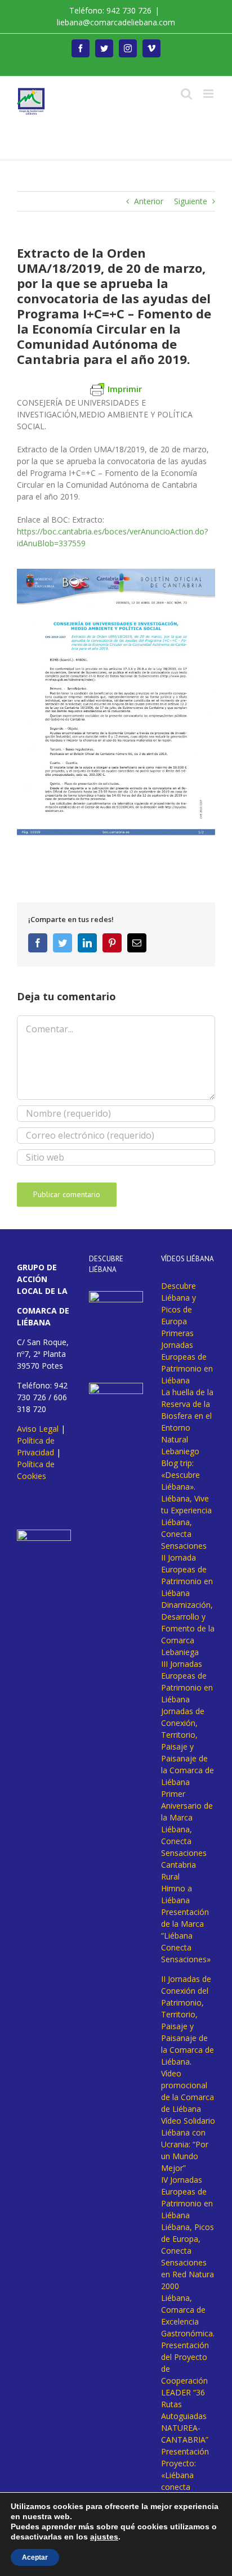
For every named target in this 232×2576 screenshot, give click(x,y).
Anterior (149, 201)
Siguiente (191, 201)
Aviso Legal (38, 1429)
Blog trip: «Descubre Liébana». (180, 1475)
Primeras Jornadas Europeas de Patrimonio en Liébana (187, 1357)
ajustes (104, 2537)
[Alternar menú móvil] (209, 94)
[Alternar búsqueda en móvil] (186, 94)
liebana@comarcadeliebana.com (116, 22)
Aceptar (35, 2557)
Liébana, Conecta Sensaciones (184, 1534)
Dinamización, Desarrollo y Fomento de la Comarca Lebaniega (188, 1628)
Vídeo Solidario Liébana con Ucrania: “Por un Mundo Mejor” (188, 2144)
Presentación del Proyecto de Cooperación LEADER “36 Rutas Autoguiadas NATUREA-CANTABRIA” (185, 2392)
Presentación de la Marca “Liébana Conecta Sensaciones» (186, 1936)
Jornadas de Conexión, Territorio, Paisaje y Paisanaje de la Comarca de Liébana (188, 1746)
